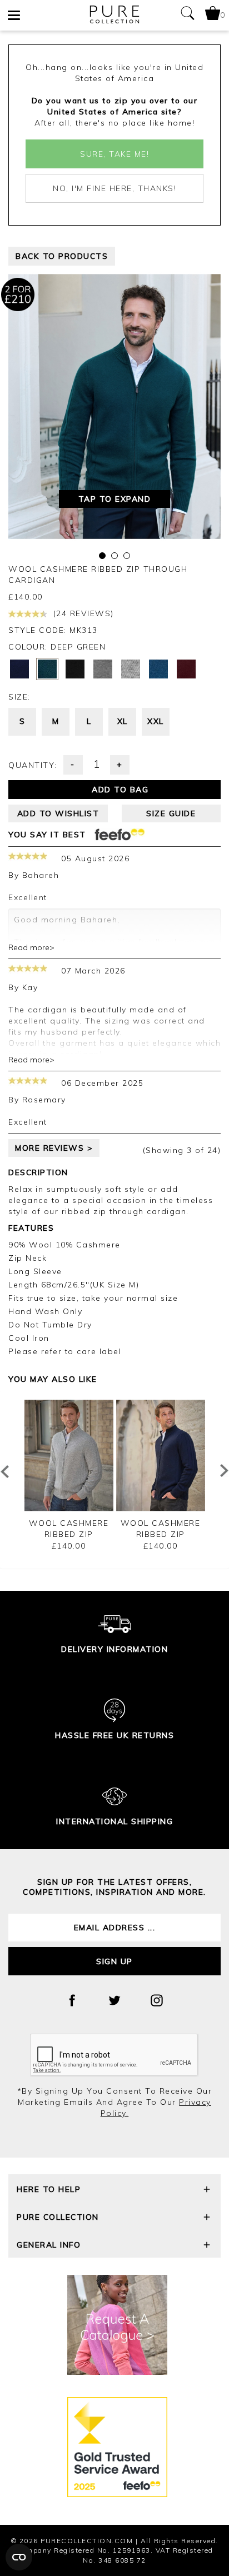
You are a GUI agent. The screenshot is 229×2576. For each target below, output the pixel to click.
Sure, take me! (114, 154)
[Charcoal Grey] (103, 669)
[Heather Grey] (131, 669)
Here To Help (49, 2189)
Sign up (114, 1961)
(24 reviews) (82, 613)
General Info (49, 2245)
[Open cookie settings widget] (19, 2557)
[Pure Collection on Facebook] (72, 2000)
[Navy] (19, 669)
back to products (62, 256)
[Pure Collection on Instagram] (157, 2000)
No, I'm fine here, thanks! (114, 188)
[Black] (75, 669)
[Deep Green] (47, 669)
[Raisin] (186, 669)
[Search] (187, 15)
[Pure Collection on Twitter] (114, 2000)
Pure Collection (58, 2217)
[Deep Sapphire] (158, 669)
